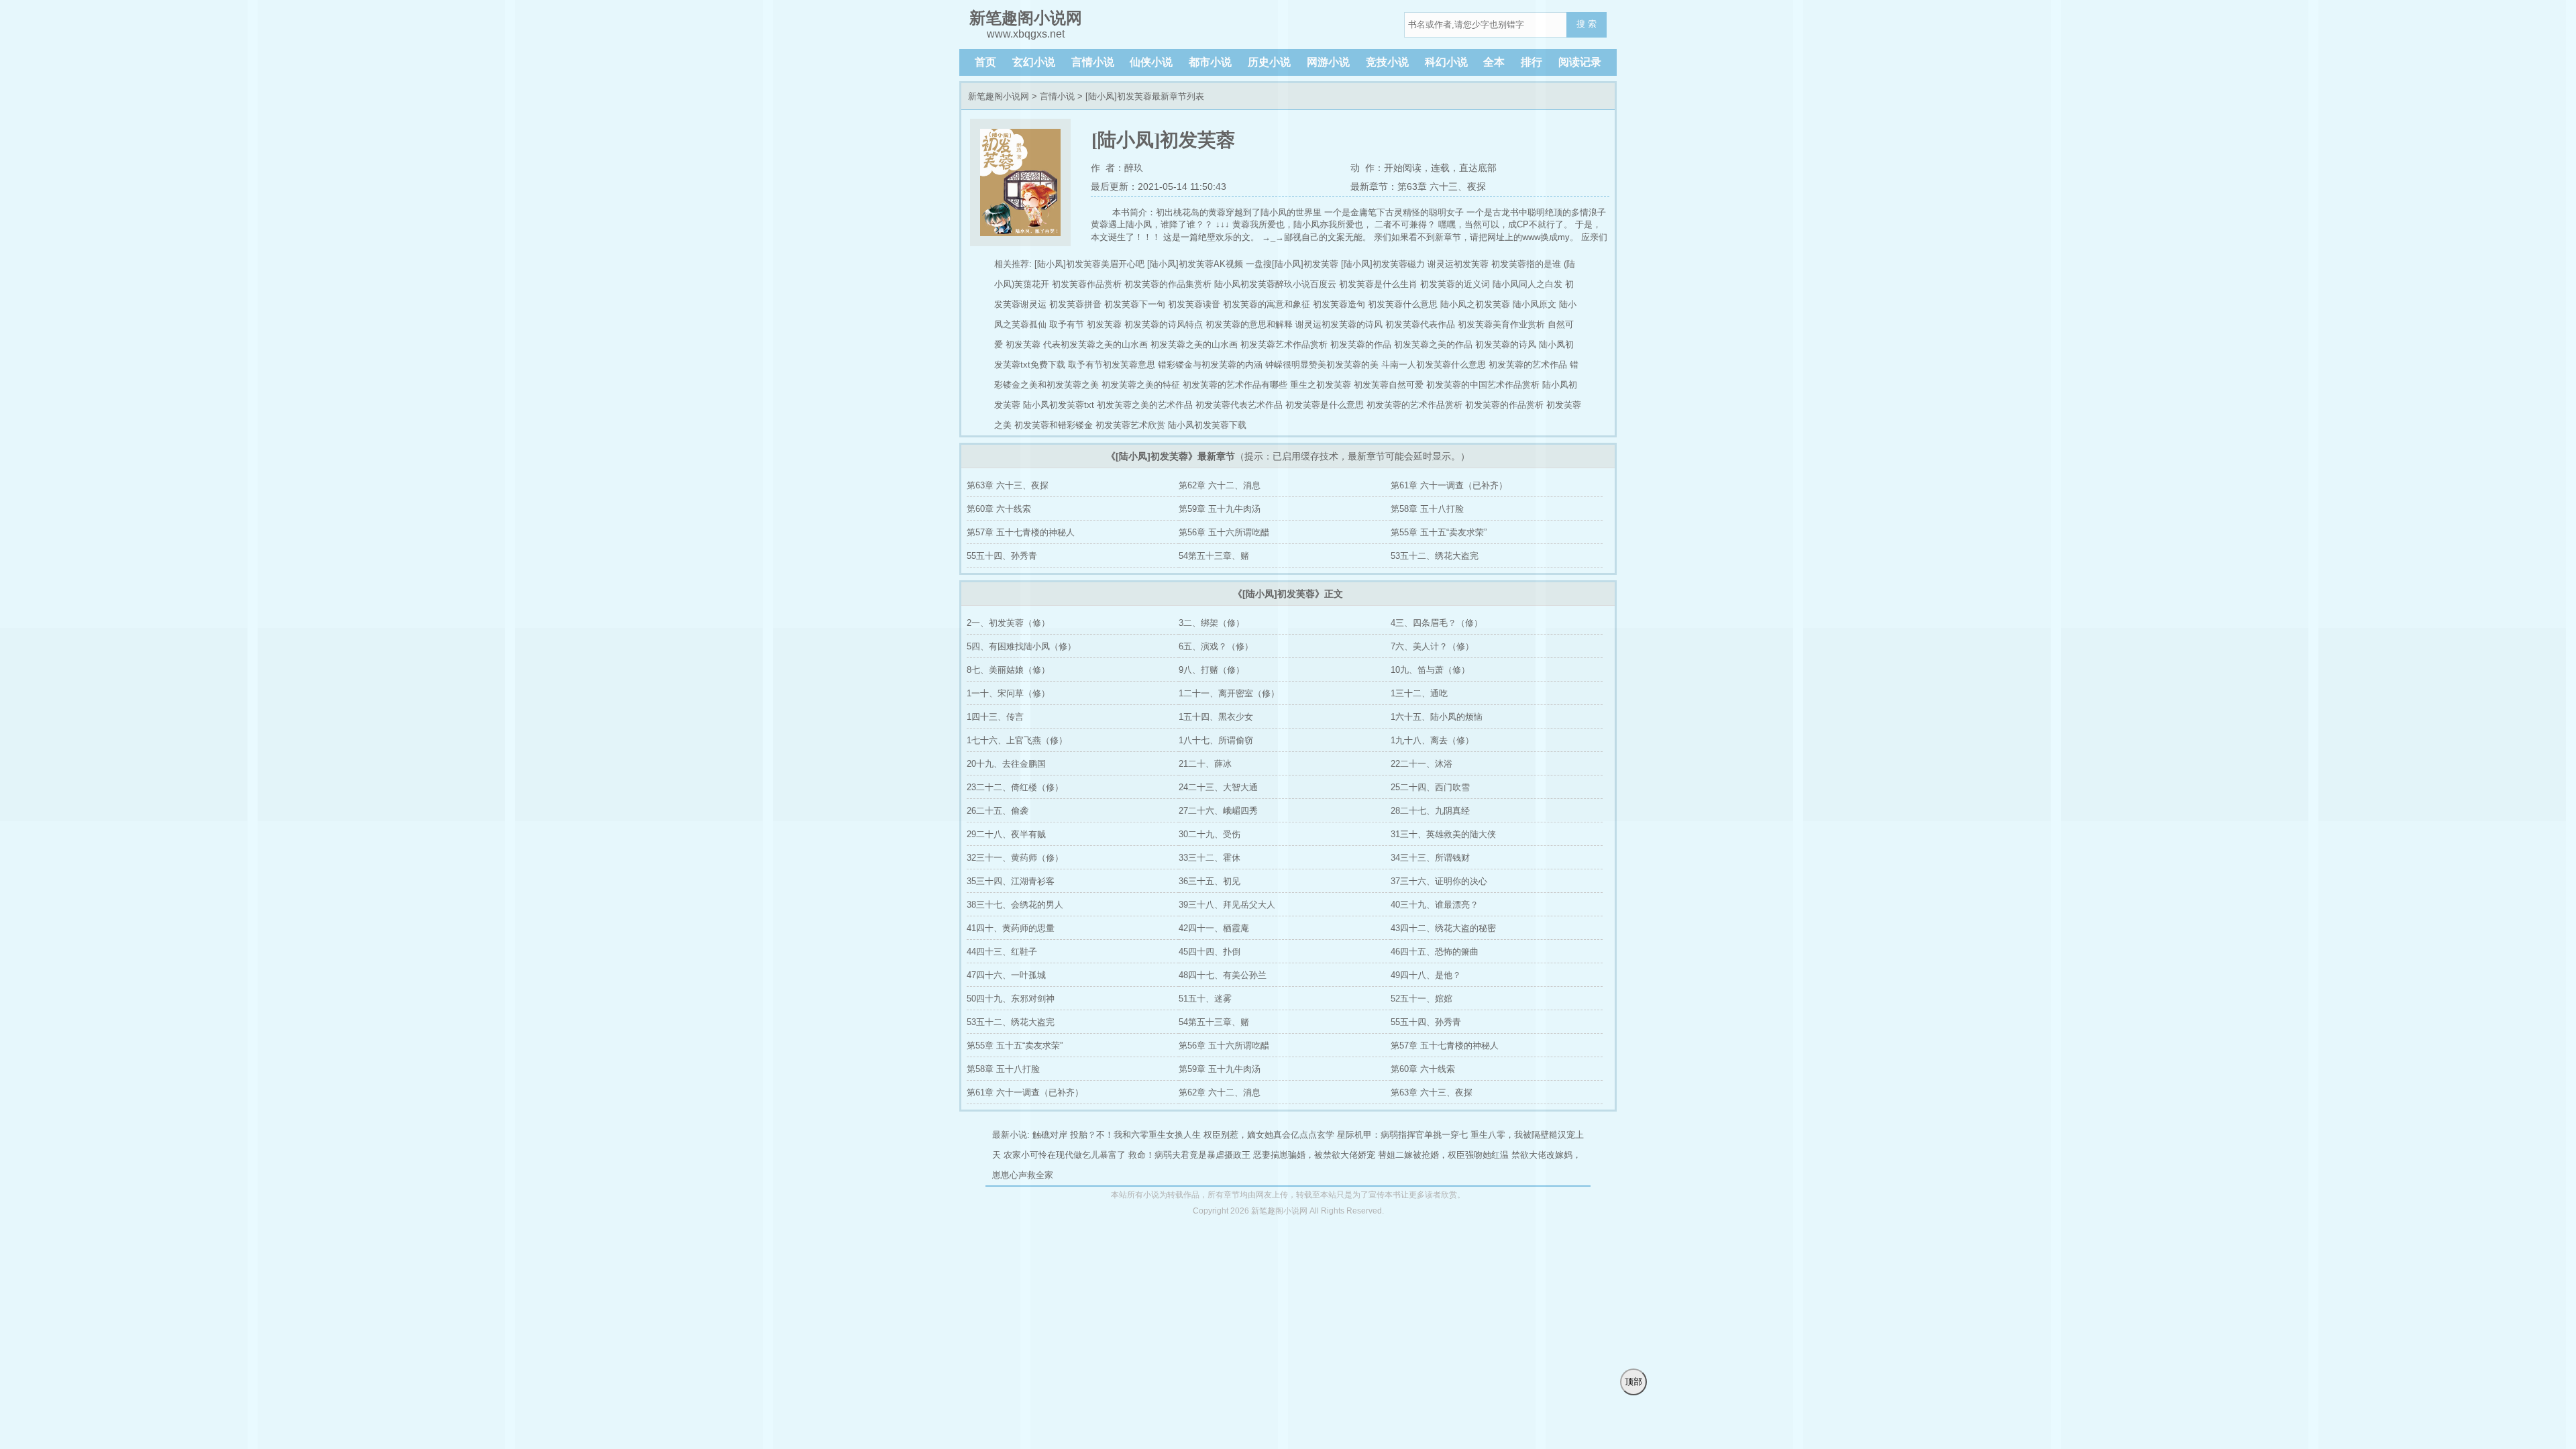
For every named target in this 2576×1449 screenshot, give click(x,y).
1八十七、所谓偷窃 (1216, 740)
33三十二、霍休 (1210, 858)
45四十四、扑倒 (1210, 952)
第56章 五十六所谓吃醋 (1224, 532)
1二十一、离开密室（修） (1229, 693)
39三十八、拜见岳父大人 (1227, 905)
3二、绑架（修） (1212, 623)
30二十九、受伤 (1210, 834)
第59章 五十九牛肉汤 (1220, 509)
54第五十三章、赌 (1214, 556)
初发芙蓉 (1023, 344)
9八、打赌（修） (1212, 670)
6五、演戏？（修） (1216, 646)
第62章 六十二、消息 (1220, 485)
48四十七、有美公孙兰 (1223, 975)
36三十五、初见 (1210, 881)
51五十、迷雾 (1205, 999)
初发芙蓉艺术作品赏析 (1284, 344)
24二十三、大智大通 (1218, 787)
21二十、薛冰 (1205, 764)
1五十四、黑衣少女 (1216, 717)
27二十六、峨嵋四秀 (1218, 811)
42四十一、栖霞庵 (1214, 928)
